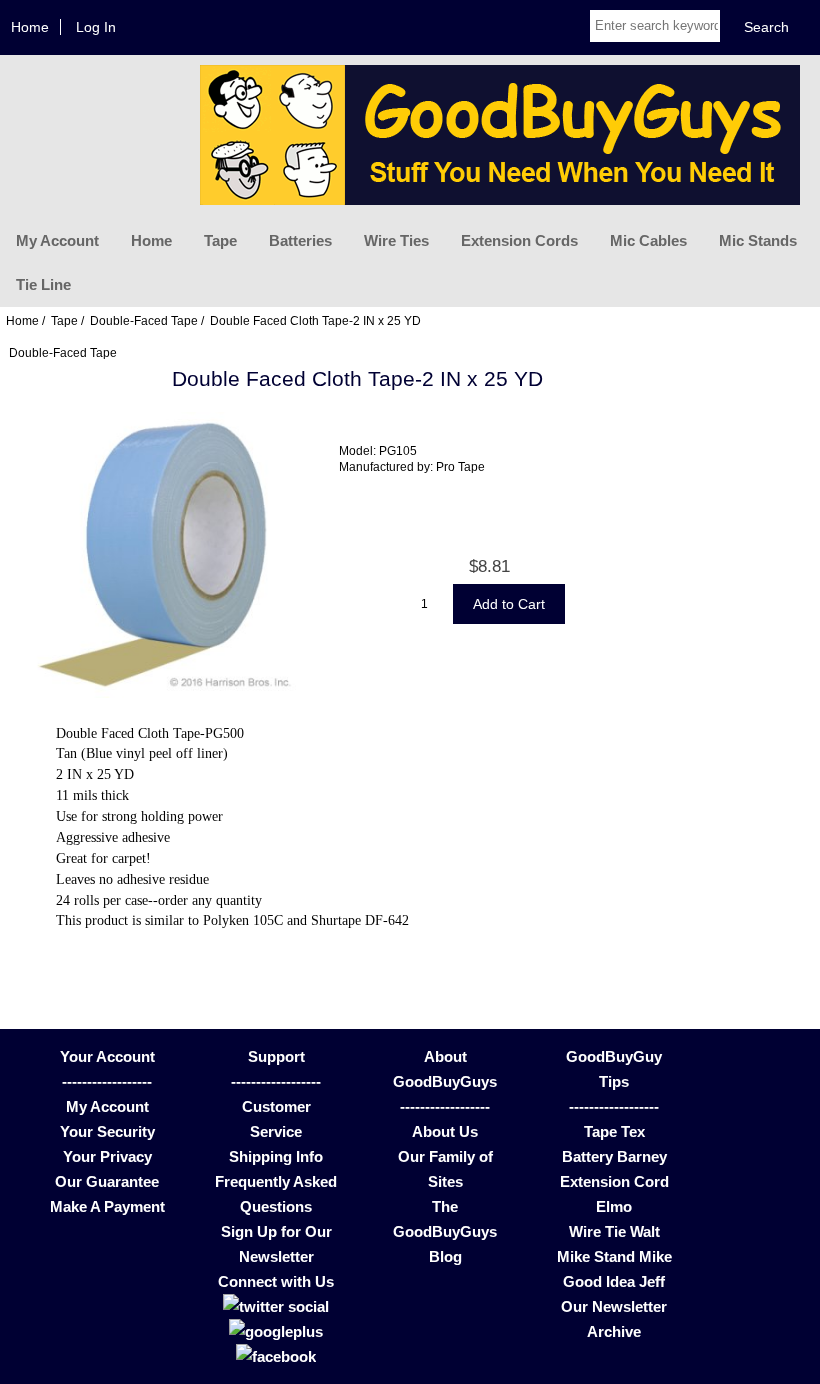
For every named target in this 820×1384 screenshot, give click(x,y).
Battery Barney (614, 1156)
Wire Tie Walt (614, 1231)
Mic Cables (648, 240)
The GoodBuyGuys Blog (445, 1231)
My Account (57, 240)
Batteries (300, 240)
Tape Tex (614, 1131)
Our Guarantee (107, 1181)
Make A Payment (107, 1206)
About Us (445, 1131)
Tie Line (43, 284)
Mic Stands (758, 240)
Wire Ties (396, 240)
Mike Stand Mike (614, 1256)
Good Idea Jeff (614, 1281)
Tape (220, 240)
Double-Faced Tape (144, 320)
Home (30, 27)
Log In (96, 27)
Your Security (107, 1131)
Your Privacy (107, 1156)
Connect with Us (276, 1281)
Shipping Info (276, 1156)
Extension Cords (519, 240)
